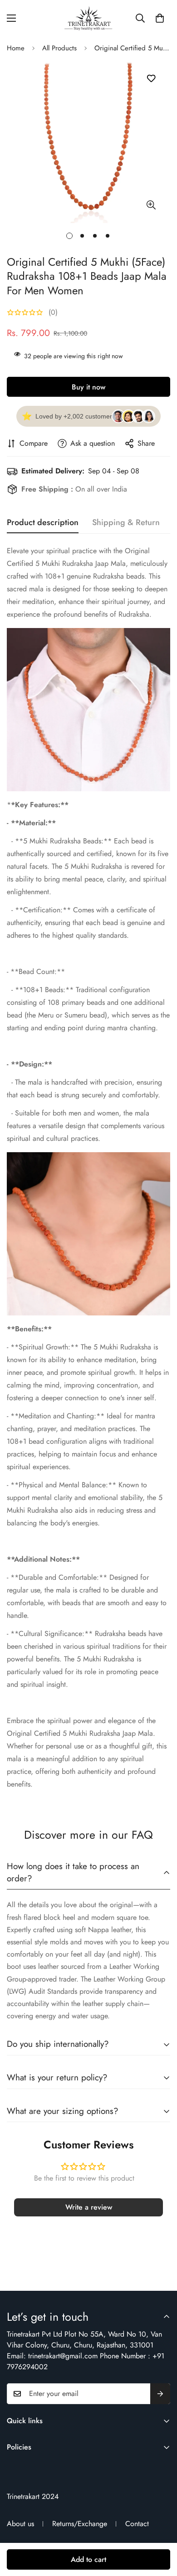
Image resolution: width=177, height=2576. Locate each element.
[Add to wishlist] (151, 79)
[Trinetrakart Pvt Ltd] (88, 18)
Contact (137, 2524)
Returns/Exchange (80, 2524)
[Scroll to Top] (161, 2528)
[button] (160, 18)
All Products (59, 48)
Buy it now (88, 387)
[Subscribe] (160, 2394)
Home (16, 48)
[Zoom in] (151, 205)
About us (20, 2524)
